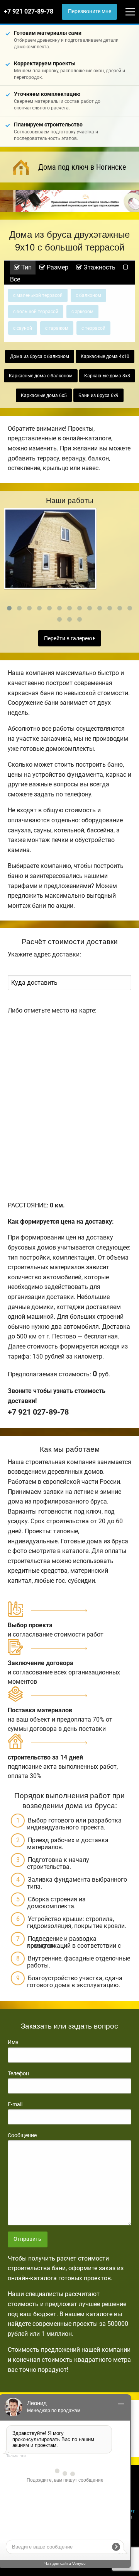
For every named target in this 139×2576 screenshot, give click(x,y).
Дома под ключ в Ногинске (82, 167)
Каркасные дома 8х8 (107, 376)
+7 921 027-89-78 (29, 11)
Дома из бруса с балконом (40, 356)
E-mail (15, 2104)
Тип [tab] (26, 267)
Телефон (18, 2073)
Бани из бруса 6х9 (98, 396)
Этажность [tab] (99, 267)
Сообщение (22, 2135)
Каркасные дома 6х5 (44, 396)
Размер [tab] (57, 267)
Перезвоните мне (90, 11)
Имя (13, 2042)
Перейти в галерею (69, 638)
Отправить (27, 2239)
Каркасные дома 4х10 (105, 356)
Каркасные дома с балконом (41, 376)
